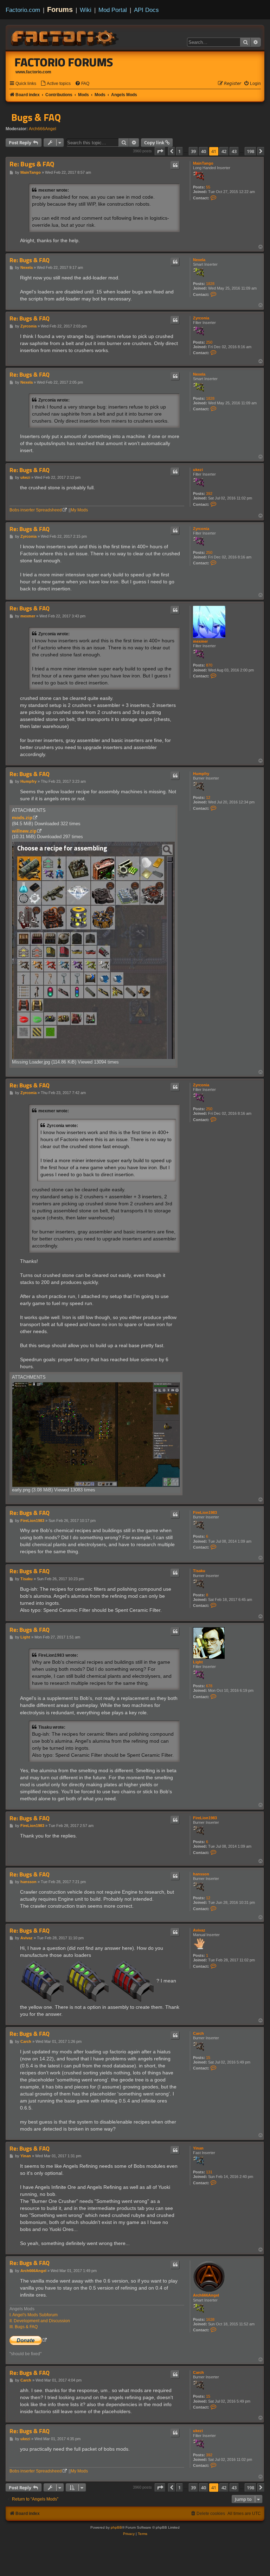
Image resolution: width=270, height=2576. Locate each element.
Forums (60, 9)
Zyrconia (201, 318)
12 (208, 797)
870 (209, 665)
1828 (210, 284)
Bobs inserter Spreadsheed (36, 510)
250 (209, 342)
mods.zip (22, 818)
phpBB (116, 2527)
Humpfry (201, 774)
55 (208, 187)
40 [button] (204, 151)
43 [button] (234, 151)
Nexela (199, 260)
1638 (210, 2319)
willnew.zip (24, 831)
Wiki (86, 10)
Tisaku (199, 1571)
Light (198, 1662)
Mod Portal (113, 10)
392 (209, 494)
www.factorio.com (33, 72)
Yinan (198, 2148)
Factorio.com (23, 10)
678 (209, 1686)
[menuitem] (56, 84)
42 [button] (224, 151)
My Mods (79, 510)
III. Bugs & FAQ (24, 2327)
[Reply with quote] (175, 165)
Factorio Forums (64, 62)
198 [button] (250, 151)
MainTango (203, 163)
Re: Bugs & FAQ (32, 164)
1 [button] (179, 151)
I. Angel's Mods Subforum (34, 2315)
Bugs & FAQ (36, 117)
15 (208, 2058)
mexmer (200, 641)
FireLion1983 (205, 1512)
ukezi (198, 470)
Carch (198, 2033)
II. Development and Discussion (40, 2321)
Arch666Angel (43, 129)
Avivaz (199, 1930)
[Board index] (65, 37)
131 (209, 2172)
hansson (201, 1874)
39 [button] (193, 151)
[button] (160, 151)
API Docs (146, 10)
